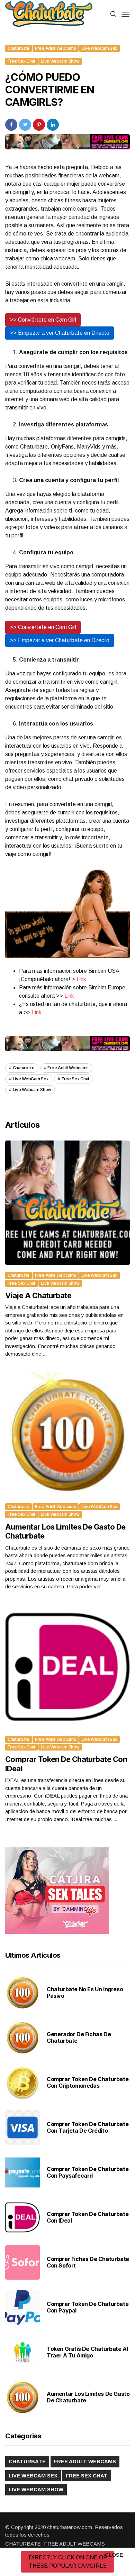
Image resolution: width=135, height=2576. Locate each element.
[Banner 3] (67, 912)
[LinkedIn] (53, 124)
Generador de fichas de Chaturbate (79, 2037)
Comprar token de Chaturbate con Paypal (88, 2307)
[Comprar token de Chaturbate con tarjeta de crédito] (22, 2127)
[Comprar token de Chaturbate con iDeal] (67, 1667)
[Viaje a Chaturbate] (67, 1203)
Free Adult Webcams (56, 48)
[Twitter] (25, 124)
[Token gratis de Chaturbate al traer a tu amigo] (22, 2352)
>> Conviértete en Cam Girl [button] (43, 320)
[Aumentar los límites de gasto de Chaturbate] (67, 1434)
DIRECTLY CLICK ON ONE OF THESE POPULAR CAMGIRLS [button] (68, 2562)
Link (81, 979)
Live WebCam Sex (100, 48)
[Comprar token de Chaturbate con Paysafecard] (22, 2172)
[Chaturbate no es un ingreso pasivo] (22, 1993)
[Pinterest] (39, 124)
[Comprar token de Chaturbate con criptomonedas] (22, 2083)
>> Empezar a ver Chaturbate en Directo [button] (60, 333)
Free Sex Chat (21, 61)
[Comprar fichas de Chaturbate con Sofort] (22, 2262)
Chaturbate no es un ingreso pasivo (85, 1992)
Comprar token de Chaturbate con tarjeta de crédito (88, 2127)
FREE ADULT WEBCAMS (74, 2544)
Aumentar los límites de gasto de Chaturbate (88, 2397)
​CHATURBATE (23, 2544)
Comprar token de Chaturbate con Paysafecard (88, 2172)
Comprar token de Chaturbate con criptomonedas (88, 2082)
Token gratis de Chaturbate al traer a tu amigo (87, 2352)
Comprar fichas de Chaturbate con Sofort (88, 2262)
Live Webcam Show (60, 61)
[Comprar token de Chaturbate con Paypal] (22, 2307)
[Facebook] (11, 124)
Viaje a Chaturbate (38, 1295)
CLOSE (114, 2555)
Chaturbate (19, 48)
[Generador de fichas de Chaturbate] (22, 2038)
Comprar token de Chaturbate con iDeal (88, 2217)
